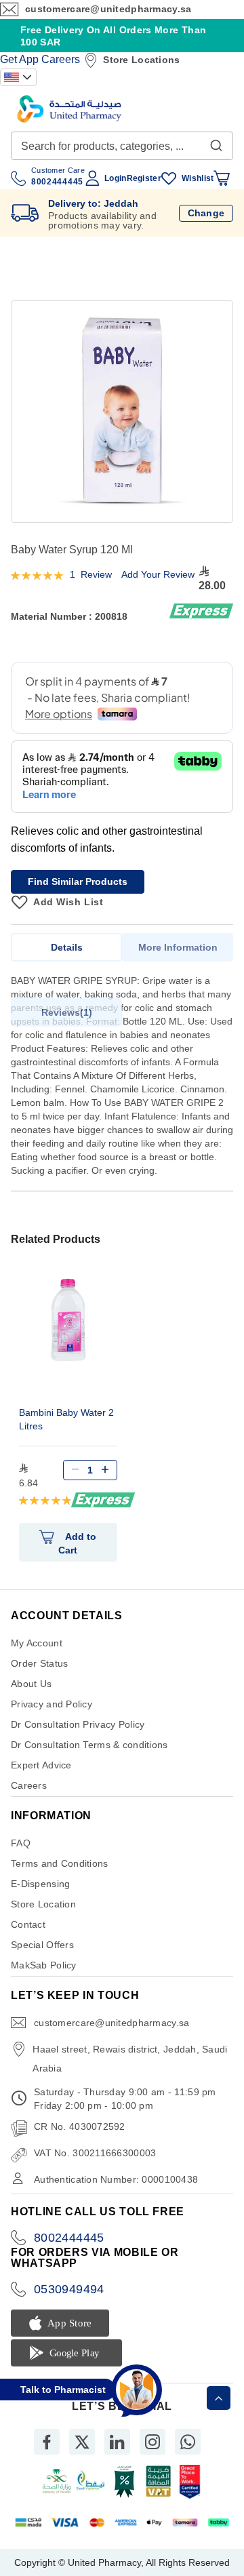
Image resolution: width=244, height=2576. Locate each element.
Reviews (65, 1012)
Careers (61, 59)
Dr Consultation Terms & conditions (89, 1745)
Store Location (43, 1904)
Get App (19, 59)
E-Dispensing (40, 1884)
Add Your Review (158, 574)
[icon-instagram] (152, 2442)
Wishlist (198, 178)
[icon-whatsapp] (188, 2442)
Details (67, 947)
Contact (28, 1924)
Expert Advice (41, 1765)
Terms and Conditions (60, 1863)
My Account (37, 1643)
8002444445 (69, 2238)
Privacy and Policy (52, 1704)
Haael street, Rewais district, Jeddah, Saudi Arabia (130, 2059)
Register (144, 178)
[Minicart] (222, 178)
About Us (31, 1684)
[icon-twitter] (82, 2442)
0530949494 (69, 2289)
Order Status (39, 1663)
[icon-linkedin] (117, 2442)
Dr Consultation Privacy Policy (78, 1724)
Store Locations (141, 60)
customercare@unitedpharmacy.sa (108, 9)
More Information (178, 947)
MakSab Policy (44, 1965)
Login (115, 178)
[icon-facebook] (47, 2442)
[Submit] (216, 142)
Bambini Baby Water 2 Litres (66, 1419)
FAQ (21, 1843)
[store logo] (69, 109)
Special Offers (42, 1945)
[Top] (219, 2398)
